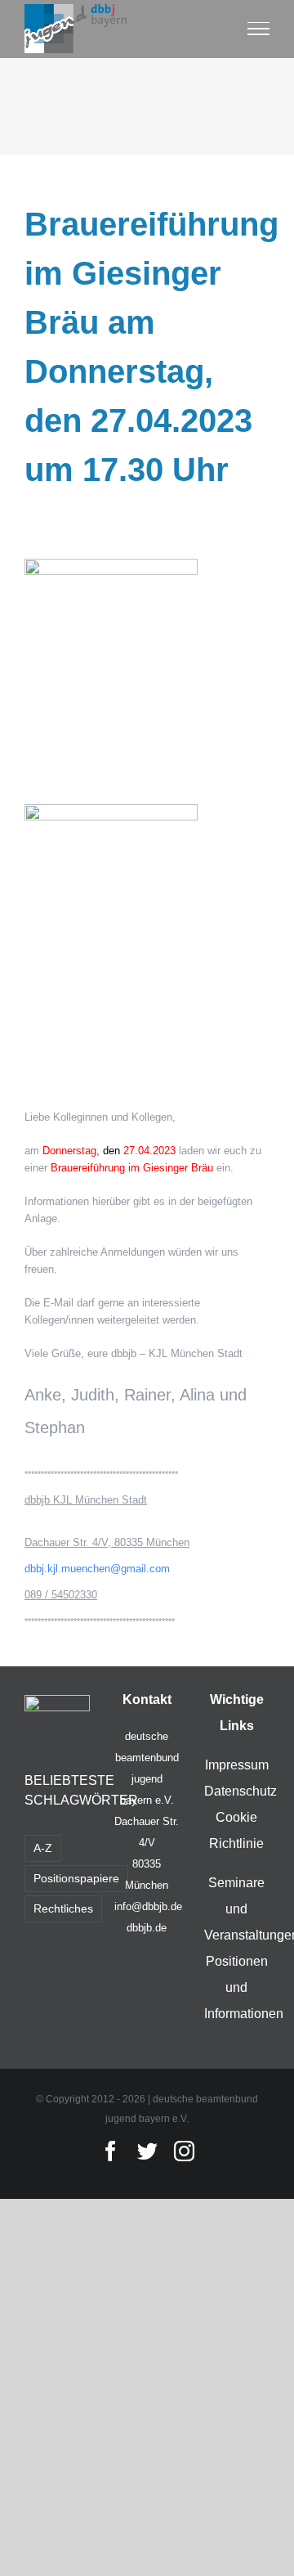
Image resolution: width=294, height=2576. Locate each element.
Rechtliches (63, 1908)
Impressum (237, 1765)
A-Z (43, 1848)
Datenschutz (241, 1791)
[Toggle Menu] (259, 29)
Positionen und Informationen (244, 1987)
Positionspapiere (76, 1878)
